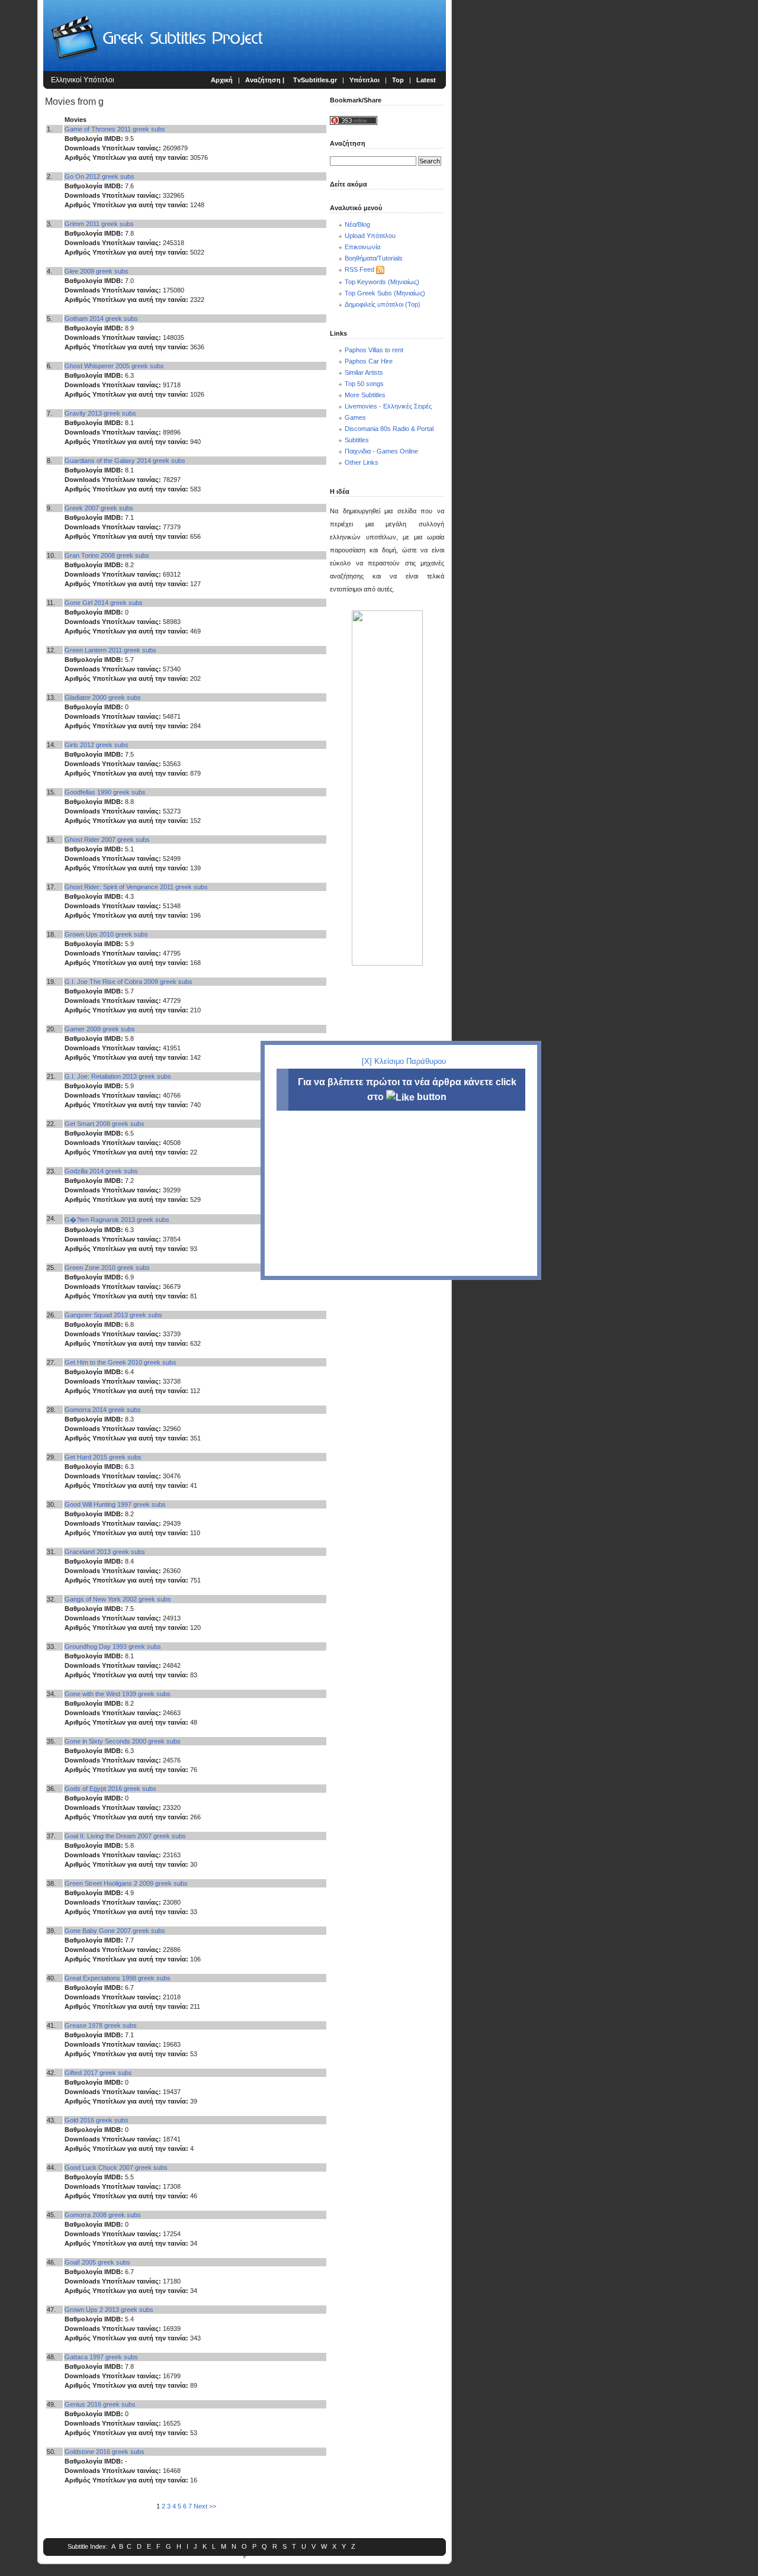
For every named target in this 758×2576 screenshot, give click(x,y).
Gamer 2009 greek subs (100, 1029)
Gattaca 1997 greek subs (101, 2357)
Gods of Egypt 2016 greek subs (110, 1789)
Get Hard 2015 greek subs (103, 1457)
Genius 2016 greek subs (100, 2404)
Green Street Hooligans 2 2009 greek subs (126, 1883)
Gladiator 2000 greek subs (103, 697)
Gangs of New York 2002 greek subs (118, 1599)
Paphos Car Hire (369, 361)
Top (398, 80)
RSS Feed (359, 269)
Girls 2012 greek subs (97, 745)
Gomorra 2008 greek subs (103, 2215)
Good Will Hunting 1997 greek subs (115, 1504)
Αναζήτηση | (266, 80)
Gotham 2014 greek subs (101, 319)
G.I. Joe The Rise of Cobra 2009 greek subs (129, 982)
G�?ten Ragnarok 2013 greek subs (117, 1220)
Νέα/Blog (357, 224)
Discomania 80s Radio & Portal (389, 429)
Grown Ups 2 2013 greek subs (109, 2310)
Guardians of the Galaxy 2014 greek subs (125, 461)
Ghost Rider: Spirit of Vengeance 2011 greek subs (136, 887)
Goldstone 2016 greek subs (105, 2452)
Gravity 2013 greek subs (100, 413)
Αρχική (222, 80)
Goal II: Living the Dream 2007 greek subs (125, 1836)
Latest (426, 80)
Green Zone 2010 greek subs (107, 1268)
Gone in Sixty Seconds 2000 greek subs (123, 1741)
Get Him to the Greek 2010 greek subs (121, 1362)
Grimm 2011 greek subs (99, 224)
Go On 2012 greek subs (99, 176)
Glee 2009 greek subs (97, 271)
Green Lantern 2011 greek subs (110, 650)
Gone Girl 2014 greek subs (104, 603)
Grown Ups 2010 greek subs (106, 934)
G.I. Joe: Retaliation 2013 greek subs (118, 1076)
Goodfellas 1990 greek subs (105, 792)
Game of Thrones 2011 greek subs (115, 129)
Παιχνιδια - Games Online (381, 451)
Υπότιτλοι (364, 80)
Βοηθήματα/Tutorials (374, 258)
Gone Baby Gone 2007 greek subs (115, 1931)
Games (355, 417)
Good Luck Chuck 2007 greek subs (116, 2167)
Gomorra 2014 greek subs (103, 1410)
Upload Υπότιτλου (370, 236)
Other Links (362, 462)
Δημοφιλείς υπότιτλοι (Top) (383, 304)
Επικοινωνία (362, 247)
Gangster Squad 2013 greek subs (113, 1315)
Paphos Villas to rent (374, 350)
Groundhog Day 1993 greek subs (113, 1646)
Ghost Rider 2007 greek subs (107, 840)
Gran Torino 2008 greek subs (107, 555)
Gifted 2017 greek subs (98, 2073)
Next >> (205, 2506)
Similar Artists (364, 372)
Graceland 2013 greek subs (105, 1552)
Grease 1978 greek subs (101, 2025)
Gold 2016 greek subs (97, 2120)
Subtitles (357, 440)
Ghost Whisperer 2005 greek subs (114, 366)
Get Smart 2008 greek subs (105, 1124)
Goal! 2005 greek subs (97, 2262)
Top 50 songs (364, 384)
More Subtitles (365, 395)
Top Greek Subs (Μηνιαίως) (385, 293)
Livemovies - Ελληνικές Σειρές (388, 406)
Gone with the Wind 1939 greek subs (118, 1694)
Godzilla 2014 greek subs (101, 1171)
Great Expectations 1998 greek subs (118, 1978)
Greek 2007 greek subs (99, 508)
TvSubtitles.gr (315, 80)
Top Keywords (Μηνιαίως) (382, 282)
